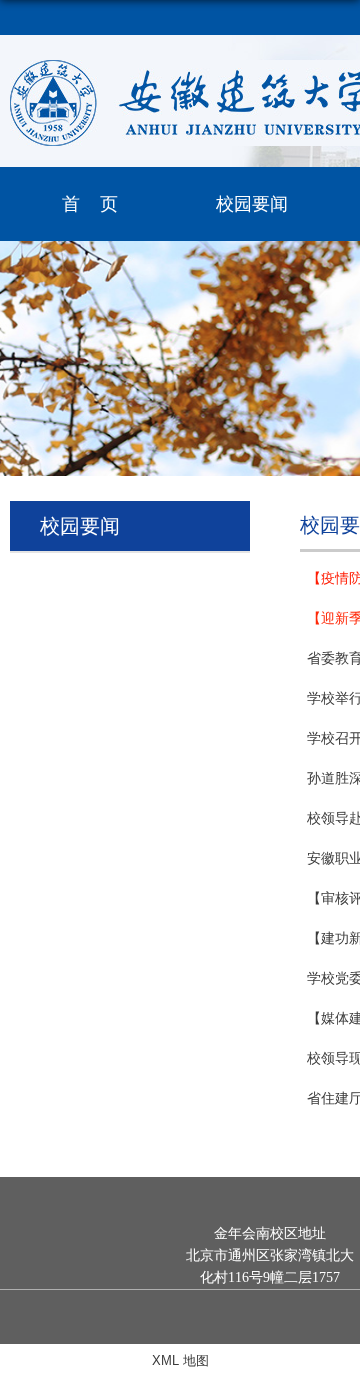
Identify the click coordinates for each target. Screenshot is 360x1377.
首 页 (90, 204)
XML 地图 (180, 1360)
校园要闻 (252, 204)
